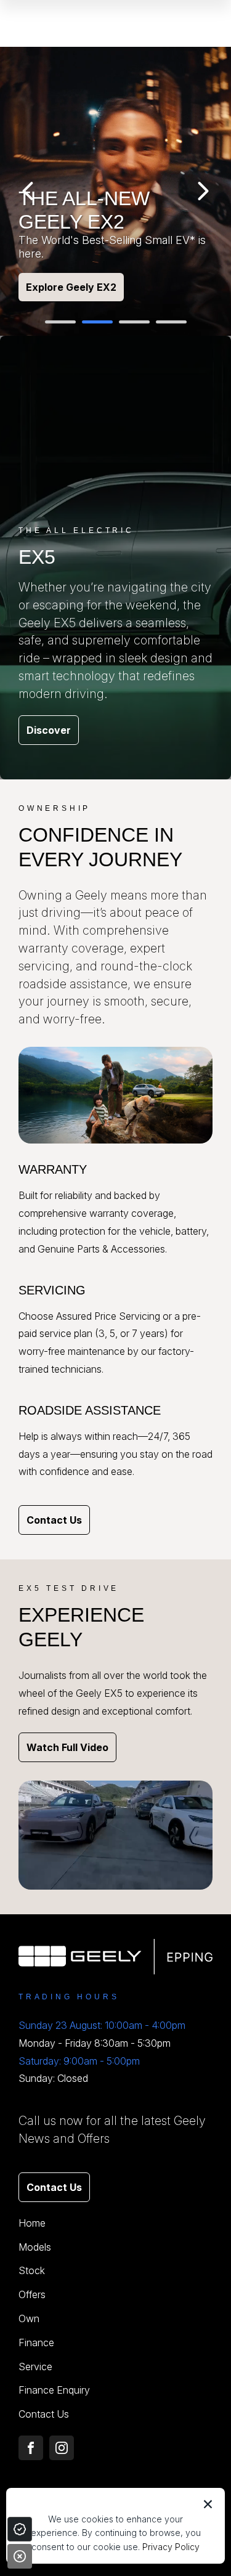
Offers (32, 2294)
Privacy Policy (171, 2547)
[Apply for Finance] (20, 2529)
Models (35, 2247)
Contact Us (54, 1520)
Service (35, 2367)
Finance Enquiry (54, 2390)
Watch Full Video (67, 1747)
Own (29, 2318)
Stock (32, 2270)
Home (32, 2223)
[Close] (20, 2556)
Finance (36, 2342)
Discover (49, 730)
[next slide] (203, 191)
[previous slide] (28, 191)
